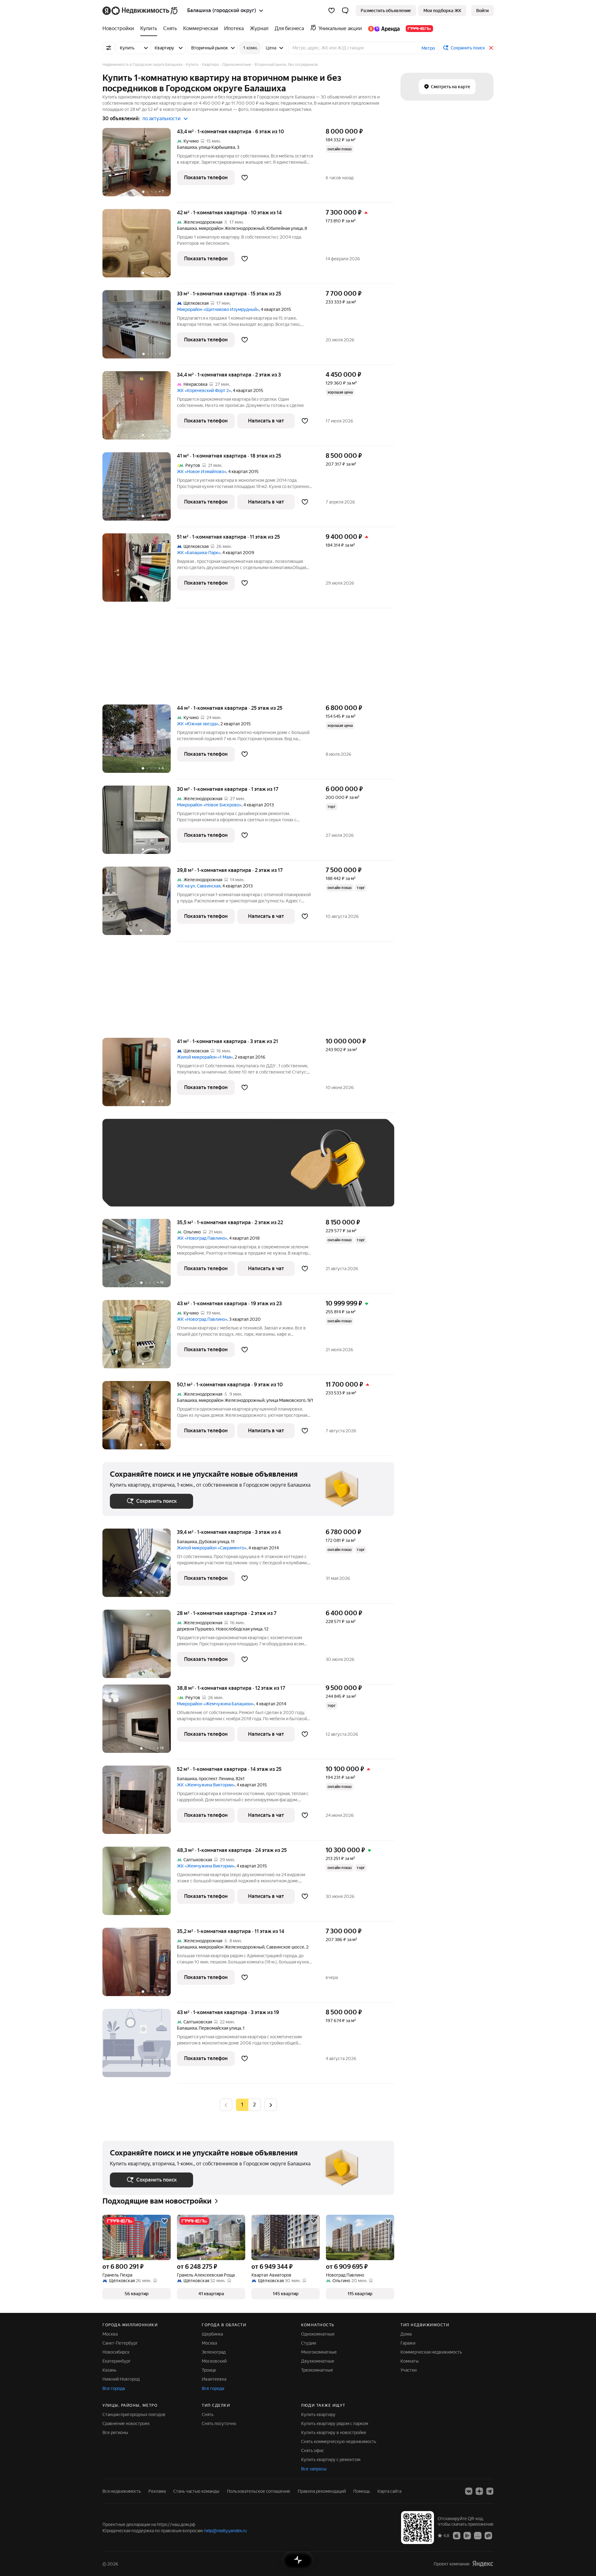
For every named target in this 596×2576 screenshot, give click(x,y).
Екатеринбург (117, 2361)
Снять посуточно (219, 2423)
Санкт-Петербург (120, 2343)
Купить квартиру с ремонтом (331, 2460)
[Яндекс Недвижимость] (140, 11)
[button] (345, 11)
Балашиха (187, 147)
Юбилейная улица (284, 228)
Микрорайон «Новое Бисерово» (209, 805)
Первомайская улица (220, 2028)
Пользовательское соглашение (259, 2491)
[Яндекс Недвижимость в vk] (469, 2491)
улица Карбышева (217, 147)
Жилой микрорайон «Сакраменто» (212, 1548)
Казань (109, 2370)
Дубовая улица (214, 1542)
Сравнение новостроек (126, 2423)
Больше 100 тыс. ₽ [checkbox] (137, 1190)
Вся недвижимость (122, 2491)
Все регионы (115, 2432)
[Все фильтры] (109, 48)
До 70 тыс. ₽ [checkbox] (212, 1172)
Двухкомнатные (318, 2361)
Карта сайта (389, 2491)
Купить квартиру (318, 2414)
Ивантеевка (214, 2379)
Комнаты (410, 2361)
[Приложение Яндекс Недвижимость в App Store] (457, 2535)
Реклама (157, 2491)
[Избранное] (332, 11)
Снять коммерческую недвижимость (339, 2442)
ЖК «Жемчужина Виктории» (206, 1785)
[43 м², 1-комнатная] (140, 2046)
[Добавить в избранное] (245, 178)
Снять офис (313, 2451)
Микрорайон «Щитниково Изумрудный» (218, 309)
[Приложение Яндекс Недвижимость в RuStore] (488, 2535)
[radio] (255, 2105)
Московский (214, 2361)
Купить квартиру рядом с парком (335, 2423)
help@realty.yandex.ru (226, 2531)
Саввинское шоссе (285, 1947)
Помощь (362, 2491)
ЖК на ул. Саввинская (199, 886)
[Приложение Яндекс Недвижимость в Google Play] (467, 2535)
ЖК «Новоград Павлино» (202, 1238)
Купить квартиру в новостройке (334, 2432)
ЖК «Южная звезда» (198, 724)
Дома (406, 2334)
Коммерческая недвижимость (431, 2352)
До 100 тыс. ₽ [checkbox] (254, 1172)
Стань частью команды (196, 2491)
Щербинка (212, 2334)
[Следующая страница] (271, 2105)
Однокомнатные (318, 2334)
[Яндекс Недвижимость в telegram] (490, 2491)
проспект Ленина (216, 1779)
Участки (409, 2370)
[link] (482, 11)
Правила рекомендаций (322, 2491)
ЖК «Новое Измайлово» (202, 472)
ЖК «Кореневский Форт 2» (204, 390)
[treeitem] (120, 29)
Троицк (209, 2370)
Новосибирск (116, 2352)
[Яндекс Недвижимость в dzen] (479, 2491)
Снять (208, 2414)
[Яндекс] (483, 2564)
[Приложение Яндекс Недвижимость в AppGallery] (478, 2535)
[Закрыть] (491, 48)
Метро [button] (428, 48)
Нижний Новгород (121, 2379)
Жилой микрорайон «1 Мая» (205, 1057)
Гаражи (408, 2343)
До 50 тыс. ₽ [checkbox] (171, 1172)
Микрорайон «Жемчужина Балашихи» (215, 1704)
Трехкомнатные (317, 2370)
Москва (110, 2334)
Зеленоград (214, 2352)
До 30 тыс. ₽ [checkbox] (130, 1172)
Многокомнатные (319, 2352)
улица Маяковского (286, 1400)
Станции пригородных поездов (134, 2414)
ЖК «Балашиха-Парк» (199, 553)
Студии (309, 2343)
